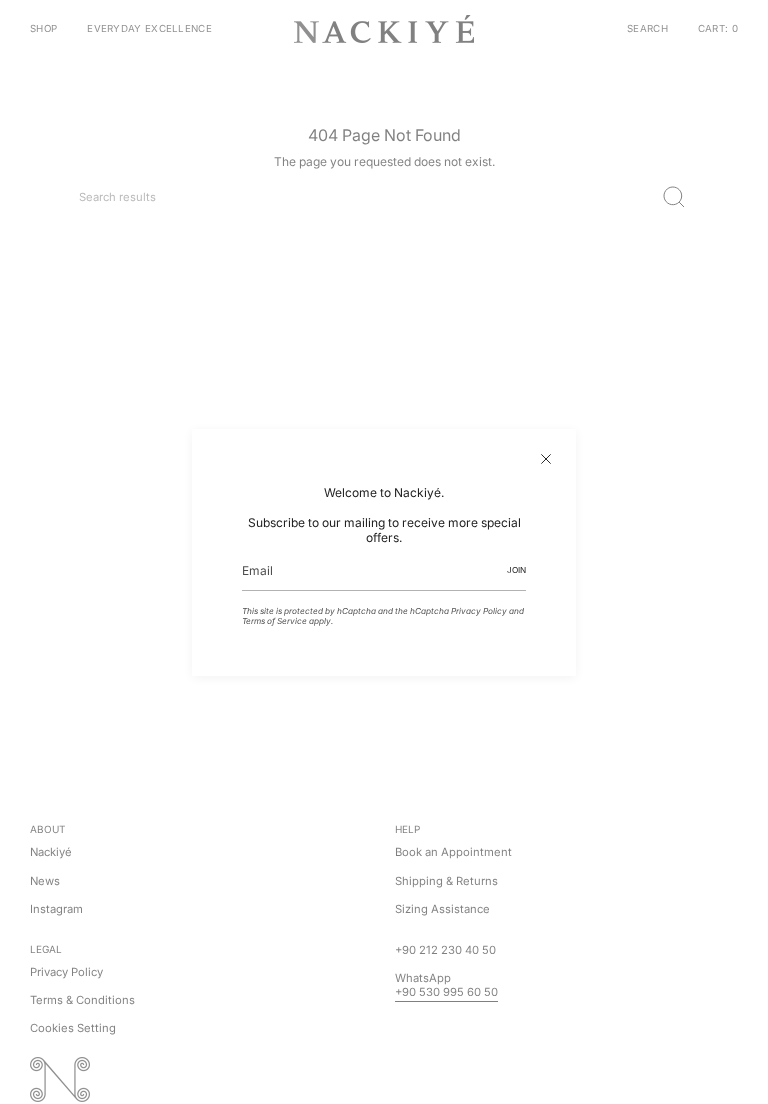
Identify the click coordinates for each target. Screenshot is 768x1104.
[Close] (546, 459)
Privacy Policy (479, 611)
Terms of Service (274, 621)
